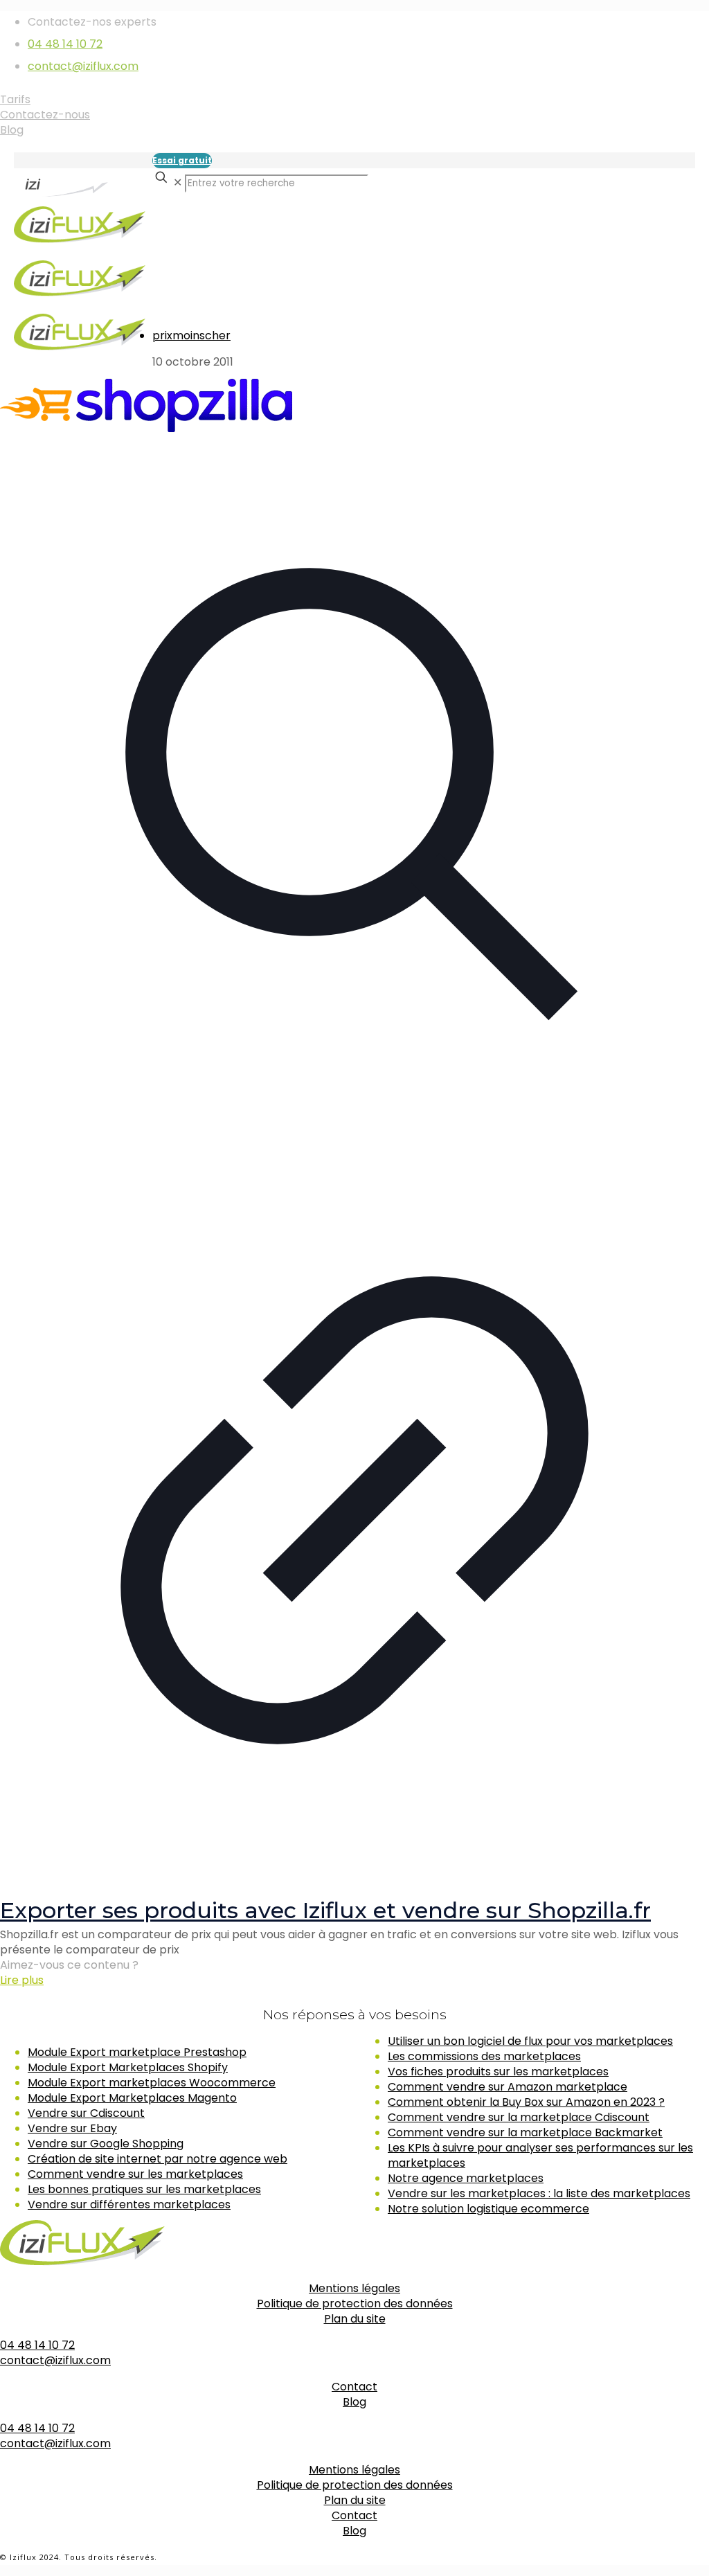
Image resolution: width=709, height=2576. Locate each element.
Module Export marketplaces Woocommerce (152, 2083)
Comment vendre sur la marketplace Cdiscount (519, 2117)
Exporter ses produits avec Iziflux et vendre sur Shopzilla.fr (325, 1910)
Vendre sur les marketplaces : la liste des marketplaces (539, 2193)
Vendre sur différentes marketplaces (129, 2204)
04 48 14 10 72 (65, 44)
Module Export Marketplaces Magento (132, 2098)
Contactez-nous (45, 115)
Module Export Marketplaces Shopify (128, 2067)
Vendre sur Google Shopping (106, 2144)
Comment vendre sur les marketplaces (135, 2174)
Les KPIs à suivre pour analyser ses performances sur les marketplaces (540, 2155)
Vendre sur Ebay (72, 2128)
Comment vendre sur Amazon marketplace (508, 2087)
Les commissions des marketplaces (484, 2056)
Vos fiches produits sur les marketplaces (498, 2072)
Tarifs (15, 99)
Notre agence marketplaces (466, 2178)
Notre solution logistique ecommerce (488, 2209)
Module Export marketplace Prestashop (137, 2052)
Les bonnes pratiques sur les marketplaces (144, 2189)
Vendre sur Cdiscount (86, 2113)
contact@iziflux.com (83, 66)
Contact (354, 2387)
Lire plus (22, 1980)
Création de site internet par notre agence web (158, 2159)
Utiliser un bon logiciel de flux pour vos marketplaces (530, 2041)
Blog (12, 130)
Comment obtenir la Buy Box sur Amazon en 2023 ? (526, 2102)
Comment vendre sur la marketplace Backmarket (525, 2132)
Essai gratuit (182, 160)
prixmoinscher (191, 336)
